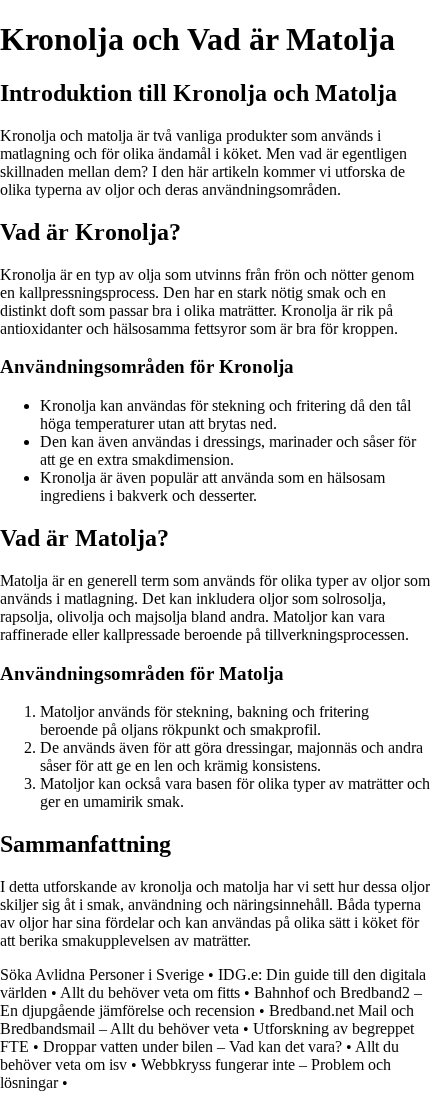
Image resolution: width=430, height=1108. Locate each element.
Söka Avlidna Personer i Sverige (102, 974)
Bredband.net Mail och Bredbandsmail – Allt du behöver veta (207, 1019)
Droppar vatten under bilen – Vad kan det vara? (192, 1046)
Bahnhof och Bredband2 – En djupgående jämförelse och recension (211, 1001)
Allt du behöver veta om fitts (150, 992)
